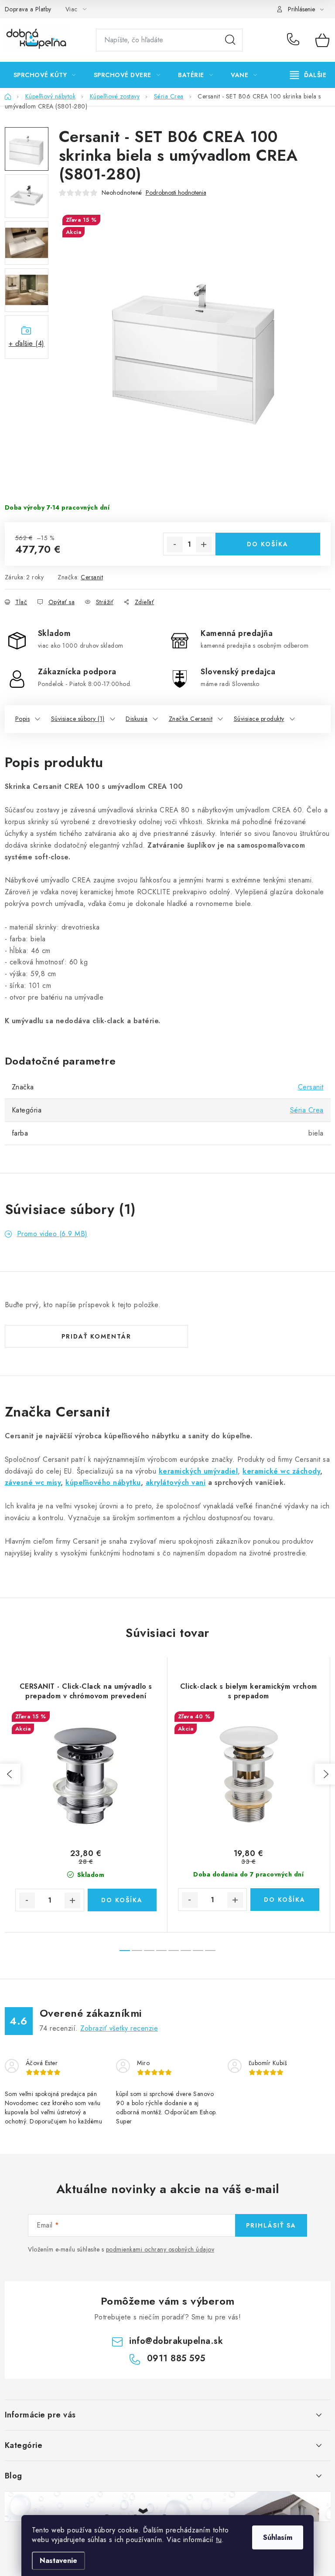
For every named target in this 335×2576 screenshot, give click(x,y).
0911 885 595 (295, 40)
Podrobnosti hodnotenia (176, 193)
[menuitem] (45, 75)
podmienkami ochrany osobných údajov (160, 2249)
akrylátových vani (176, 1482)
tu (219, 2540)
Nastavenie (58, 2561)
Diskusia (137, 719)
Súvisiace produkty (259, 719)
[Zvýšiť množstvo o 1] (204, 544)
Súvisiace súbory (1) (78, 719)
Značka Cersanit (191, 719)
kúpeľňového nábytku (103, 1482)
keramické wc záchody (281, 1471)
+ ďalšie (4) (27, 343)
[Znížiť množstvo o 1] (175, 544)
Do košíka (268, 544)
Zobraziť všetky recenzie (119, 2028)
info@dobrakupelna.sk (176, 2341)
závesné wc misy (33, 1482)
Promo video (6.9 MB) (52, 1234)
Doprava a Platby (28, 9)
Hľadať (230, 40)
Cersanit (92, 577)
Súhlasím (278, 2537)
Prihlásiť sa (271, 2225)
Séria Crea (307, 1110)
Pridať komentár (96, 1336)
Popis (23, 719)
